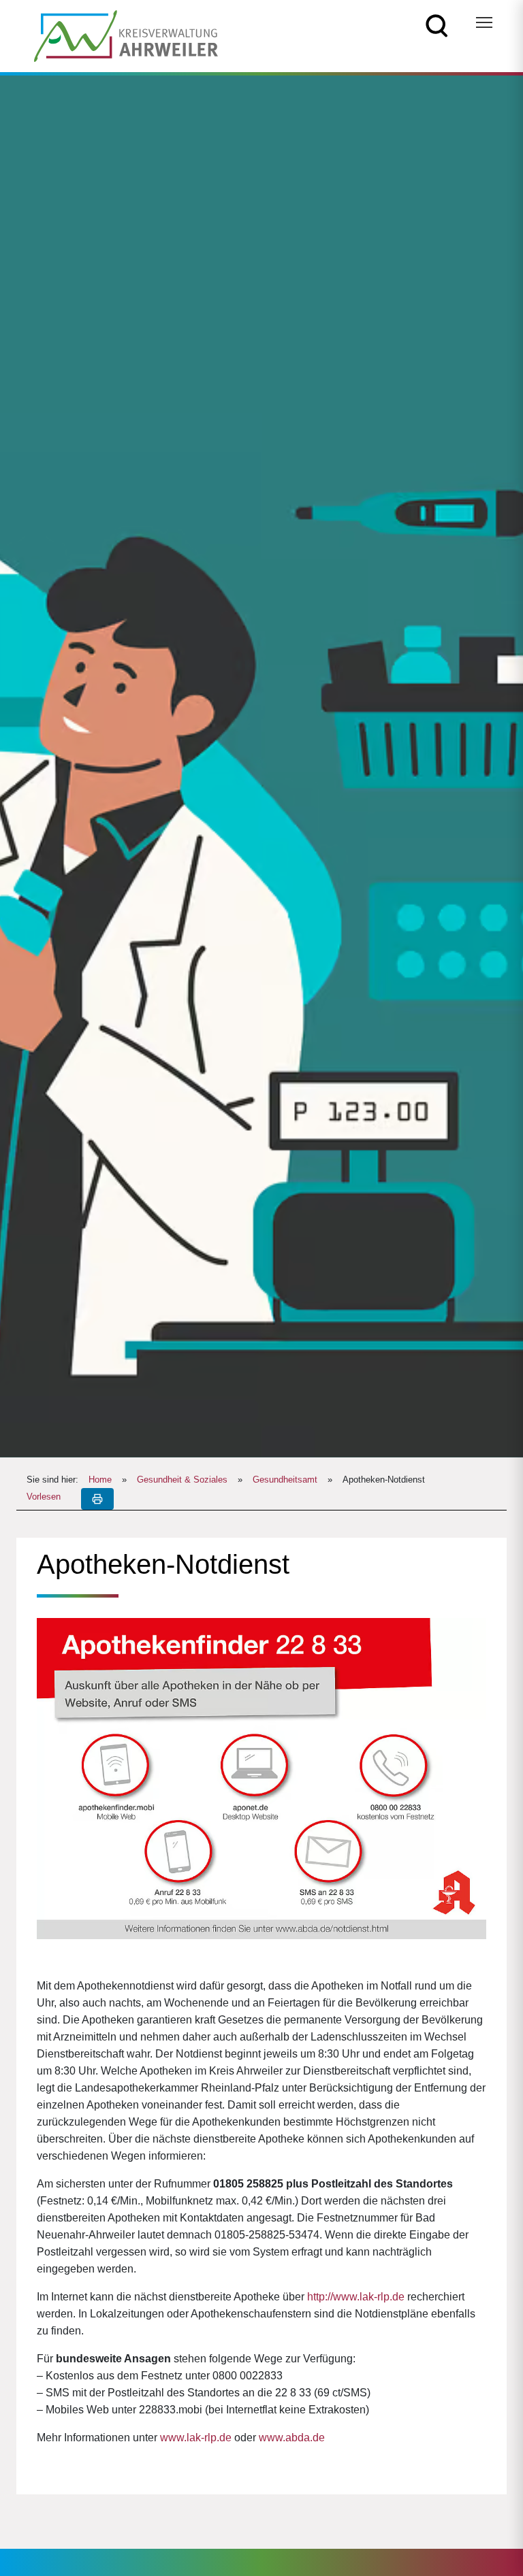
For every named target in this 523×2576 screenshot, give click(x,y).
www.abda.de (292, 2438)
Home (100, 1480)
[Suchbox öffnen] (437, 25)
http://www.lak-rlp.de (356, 2297)
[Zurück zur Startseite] (126, 35)
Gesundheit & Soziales (182, 1480)
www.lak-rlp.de (196, 2438)
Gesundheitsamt (285, 1480)
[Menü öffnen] (484, 22)
